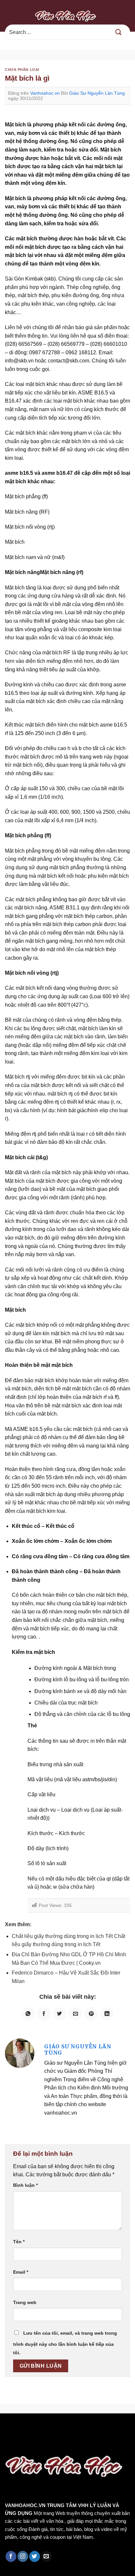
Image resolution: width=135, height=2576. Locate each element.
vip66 (51, 2427)
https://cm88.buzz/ (83, 2427)
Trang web (25, 2302)
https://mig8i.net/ (22, 2436)
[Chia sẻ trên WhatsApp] (28, 2014)
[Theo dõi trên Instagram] (23, 2556)
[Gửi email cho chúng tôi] (46, 2556)
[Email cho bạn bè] (75, 2014)
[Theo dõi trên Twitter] (35, 2556)
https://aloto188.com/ (72, 2436)
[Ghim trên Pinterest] (91, 2014)
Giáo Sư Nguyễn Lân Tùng (97, 93)
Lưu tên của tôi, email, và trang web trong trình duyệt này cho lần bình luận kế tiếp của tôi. (65, 2343)
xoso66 (30, 2427)
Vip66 (8, 2427)
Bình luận (25, 2185)
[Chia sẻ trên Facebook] (44, 2014)
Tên (19, 2242)
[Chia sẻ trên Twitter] (60, 2014)
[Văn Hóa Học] (67, 16)
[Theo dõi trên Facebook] (11, 2556)
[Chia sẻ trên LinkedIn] (107, 2014)
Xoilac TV (42, 2444)
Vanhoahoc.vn (45, 93)
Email (21, 2272)
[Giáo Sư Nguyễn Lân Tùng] (20, 2053)
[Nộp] (119, 32)
